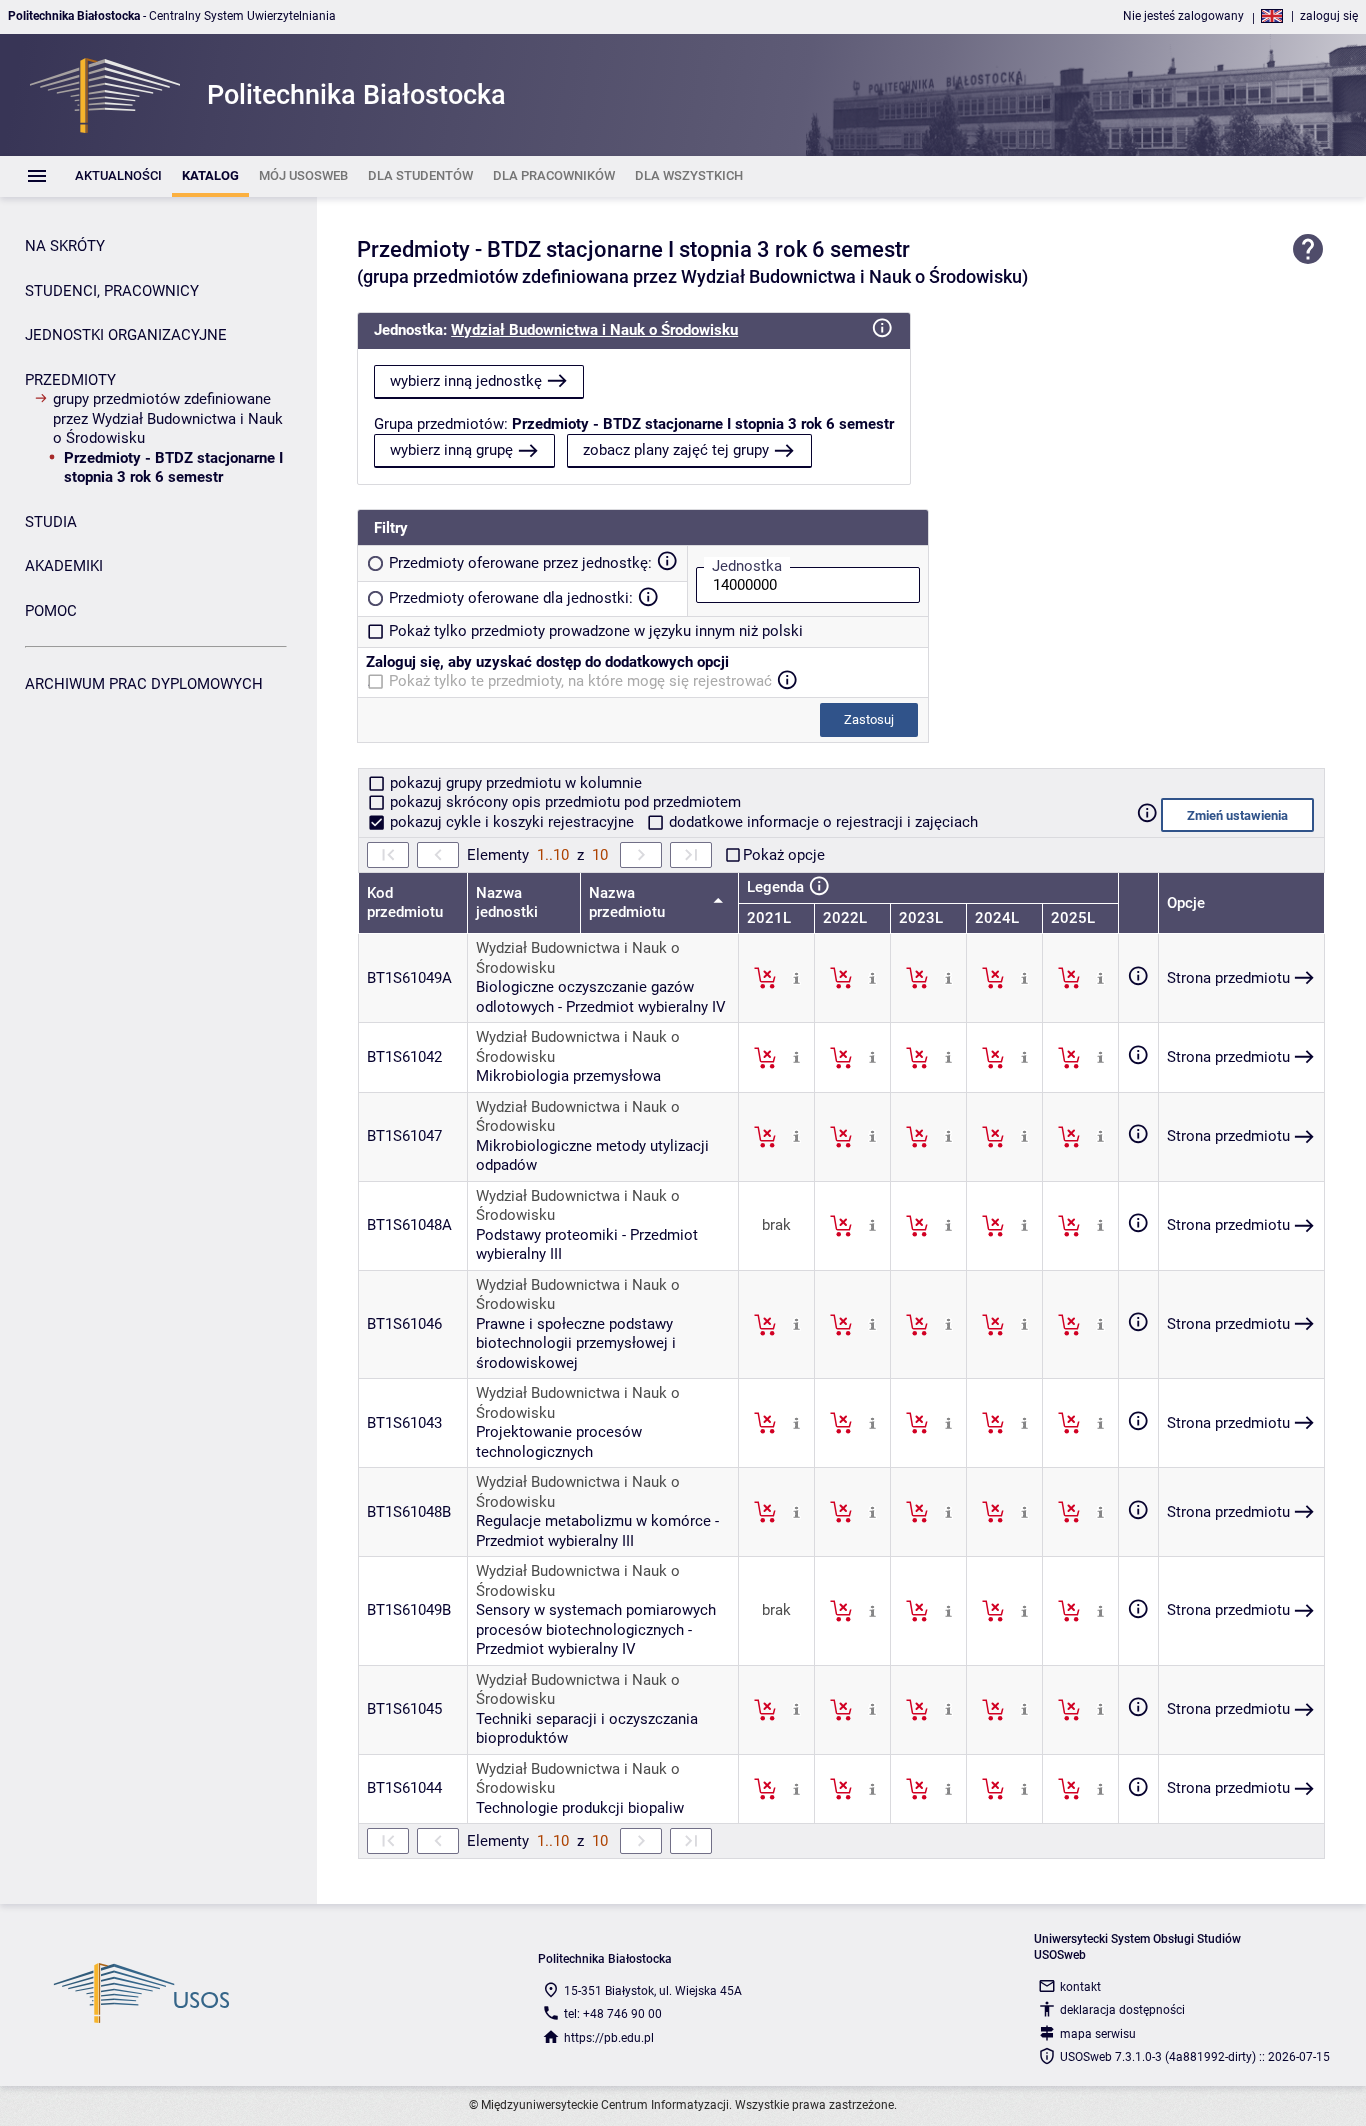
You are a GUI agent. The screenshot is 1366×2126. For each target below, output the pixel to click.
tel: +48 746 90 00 (613, 2014)
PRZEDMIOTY (70, 380)
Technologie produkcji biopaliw (580, 1808)
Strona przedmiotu (1228, 978)
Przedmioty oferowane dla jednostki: (511, 598)
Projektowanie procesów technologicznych (559, 1442)
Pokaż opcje (784, 855)
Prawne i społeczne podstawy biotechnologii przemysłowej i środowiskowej (576, 1343)
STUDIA (51, 522)
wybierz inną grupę (451, 450)
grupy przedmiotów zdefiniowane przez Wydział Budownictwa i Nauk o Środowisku (168, 418)
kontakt (1080, 1987)
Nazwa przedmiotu (629, 903)
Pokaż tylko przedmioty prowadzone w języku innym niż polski (596, 631)
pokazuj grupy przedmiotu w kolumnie (514, 783)
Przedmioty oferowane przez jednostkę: (520, 563)
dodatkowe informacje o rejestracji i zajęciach (821, 822)
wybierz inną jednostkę (466, 381)
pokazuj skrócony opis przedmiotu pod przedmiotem (563, 802)
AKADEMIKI (64, 566)
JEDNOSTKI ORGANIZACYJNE (126, 335)
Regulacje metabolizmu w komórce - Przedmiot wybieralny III (597, 1531)
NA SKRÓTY (65, 246)
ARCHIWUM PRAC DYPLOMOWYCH (144, 684)
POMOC (51, 611)
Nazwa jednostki (507, 903)
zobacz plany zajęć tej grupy (676, 450)
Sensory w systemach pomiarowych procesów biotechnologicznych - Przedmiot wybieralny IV (596, 1629)
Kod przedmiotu (405, 903)
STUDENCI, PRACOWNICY (112, 291)
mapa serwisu (1098, 2034)
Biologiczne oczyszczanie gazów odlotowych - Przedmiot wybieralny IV (601, 997)
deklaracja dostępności (1122, 2010)
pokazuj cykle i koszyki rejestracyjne (512, 822)
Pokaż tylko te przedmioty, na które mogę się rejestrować (580, 681)
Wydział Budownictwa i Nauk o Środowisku (594, 330)
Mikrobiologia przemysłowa (568, 1076)
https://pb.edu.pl (609, 2038)
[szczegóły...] (796, 977)
